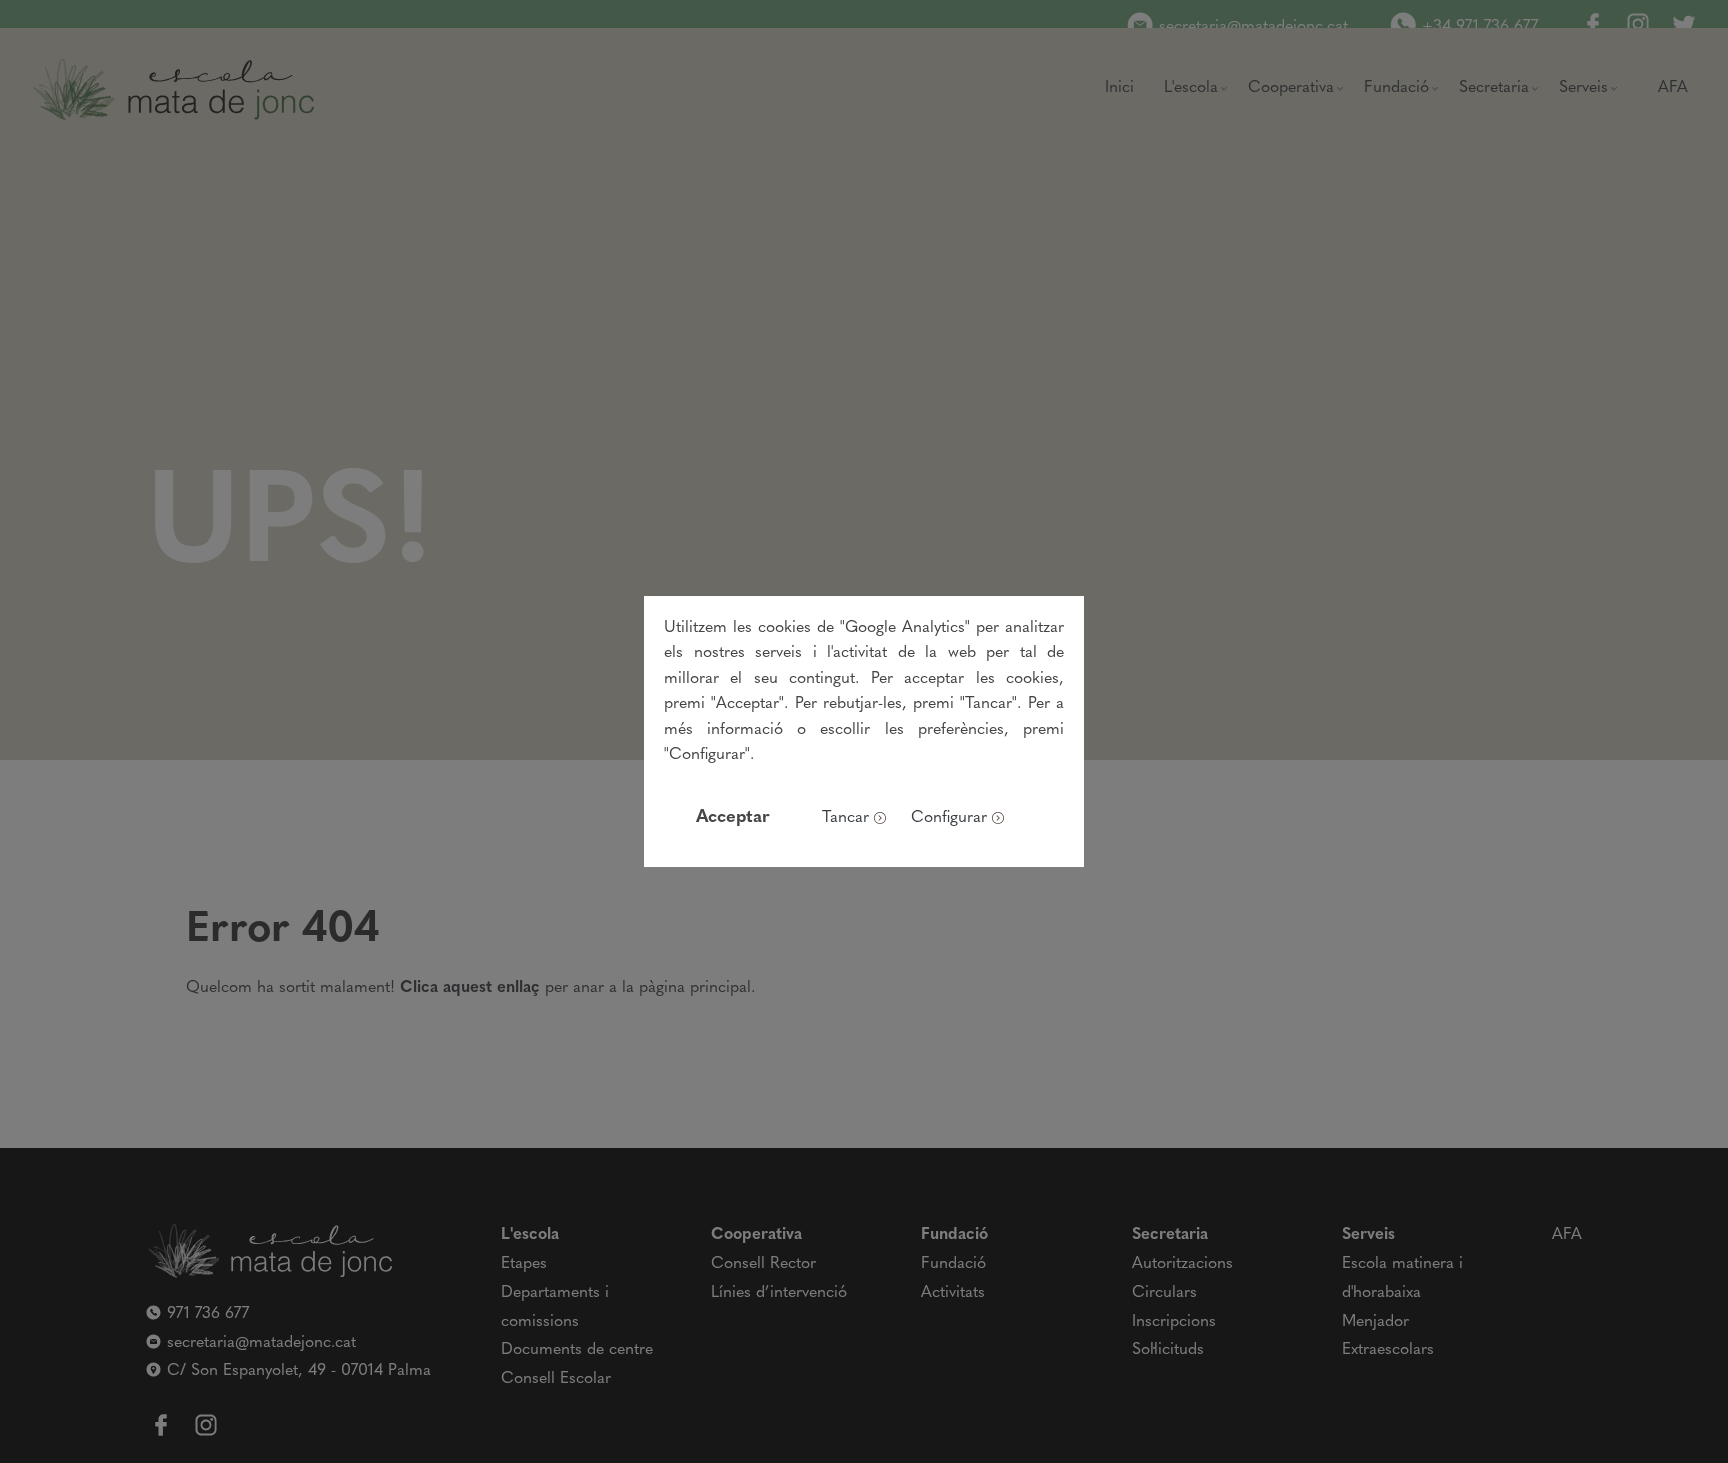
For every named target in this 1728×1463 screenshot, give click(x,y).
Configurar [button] (949, 818)
